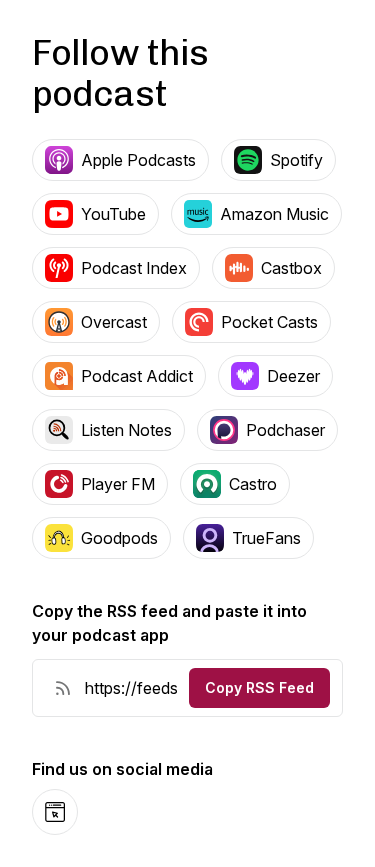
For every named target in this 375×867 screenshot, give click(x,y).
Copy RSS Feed (259, 687)
